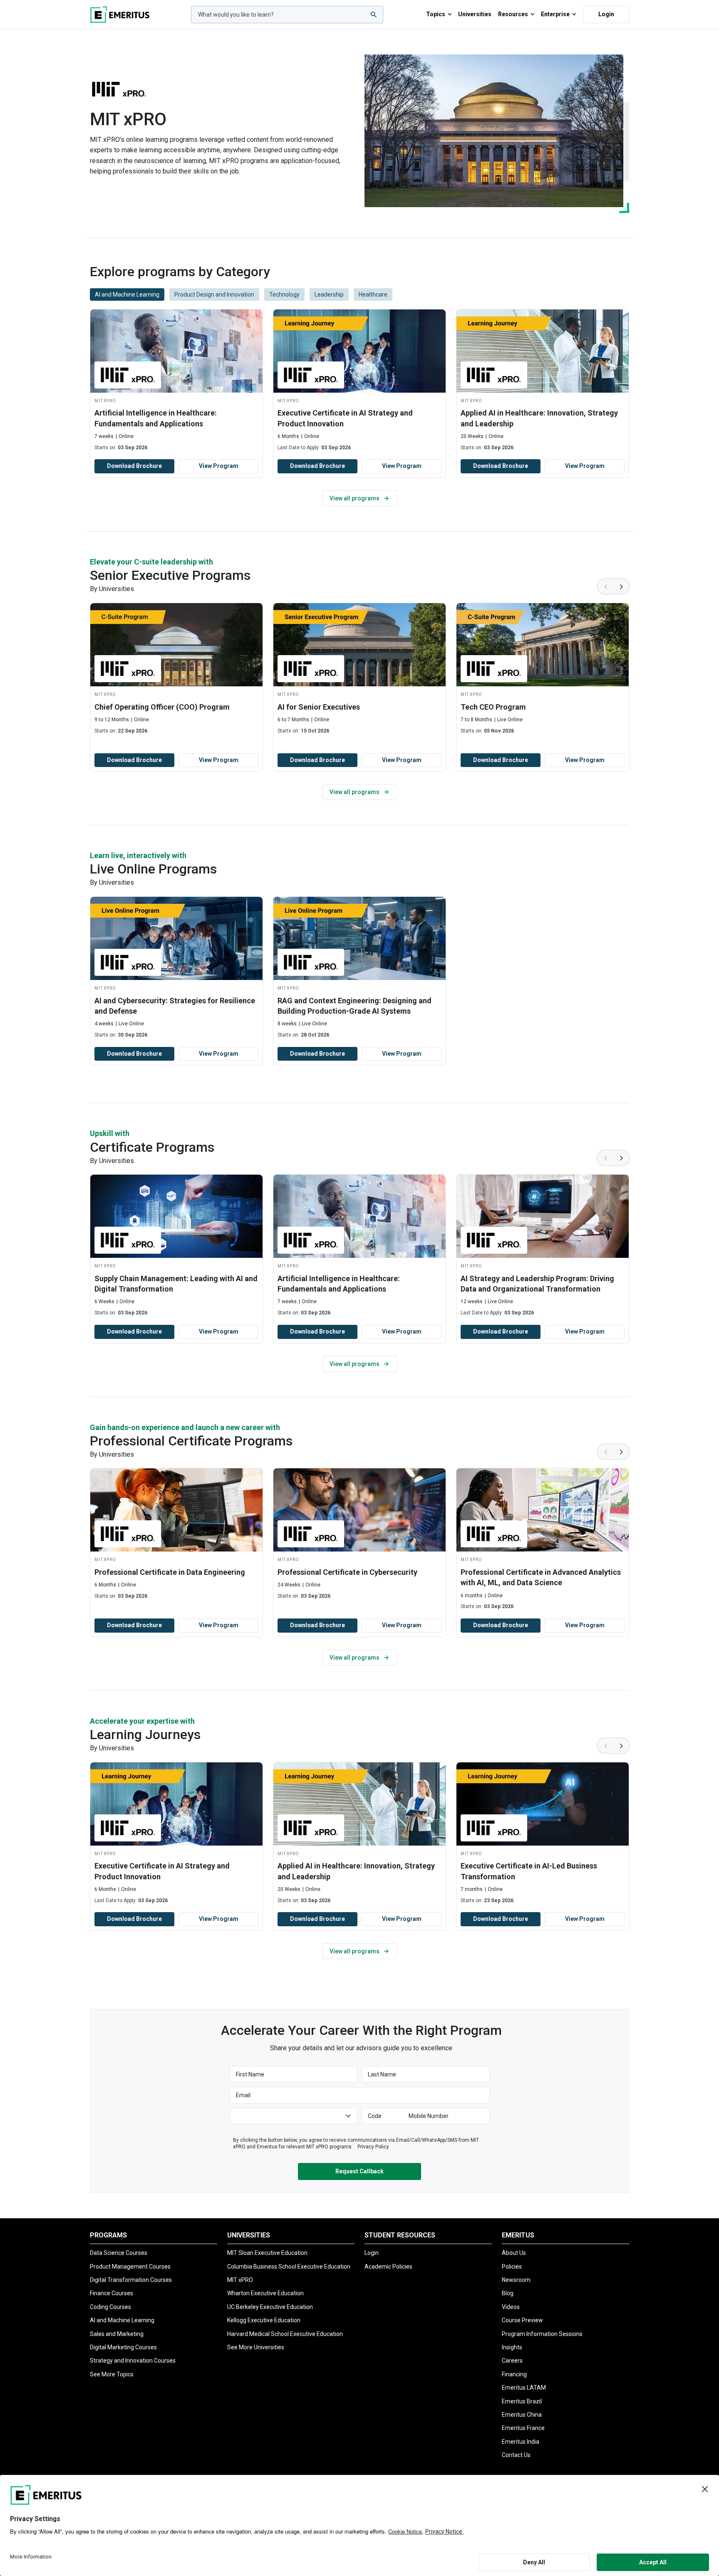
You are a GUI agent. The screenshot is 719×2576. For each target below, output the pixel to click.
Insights (512, 2347)
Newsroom (516, 2280)
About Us (514, 2253)
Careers (512, 2361)
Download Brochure (134, 466)
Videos (511, 2307)
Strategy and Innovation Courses (133, 2361)
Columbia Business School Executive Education (289, 2267)
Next (622, 586)
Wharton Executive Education (265, 2293)
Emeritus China (522, 2415)
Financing (514, 2374)
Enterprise (555, 14)
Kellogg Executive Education (264, 2320)
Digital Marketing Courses (123, 2347)
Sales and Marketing (117, 2334)
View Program (219, 466)
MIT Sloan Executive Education (267, 2253)
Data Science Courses (119, 2253)
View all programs (355, 498)
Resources (513, 14)
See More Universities (256, 2347)
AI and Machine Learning (122, 2320)
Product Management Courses (130, 2267)
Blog (508, 2293)
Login (606, 14)
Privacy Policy (373, 2147)
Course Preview (522, 2320)
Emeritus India (521, 2442)
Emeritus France (523, 2428)
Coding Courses (110, 2307)
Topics (436, 14)
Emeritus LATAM (524, 2388)
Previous (605, 586)
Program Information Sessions (542, 2334)
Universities (475, 14)
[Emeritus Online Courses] (120, 15)
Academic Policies (388, 2267)
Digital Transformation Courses (131, 2280)
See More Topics (112, 2374)
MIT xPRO (240, 2280)
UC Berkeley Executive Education (270, 2307)
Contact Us (516, 2455)
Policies (512, 2267)
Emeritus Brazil (522, 2401)
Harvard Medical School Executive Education (285, 2334)
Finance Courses (112, 2293)
